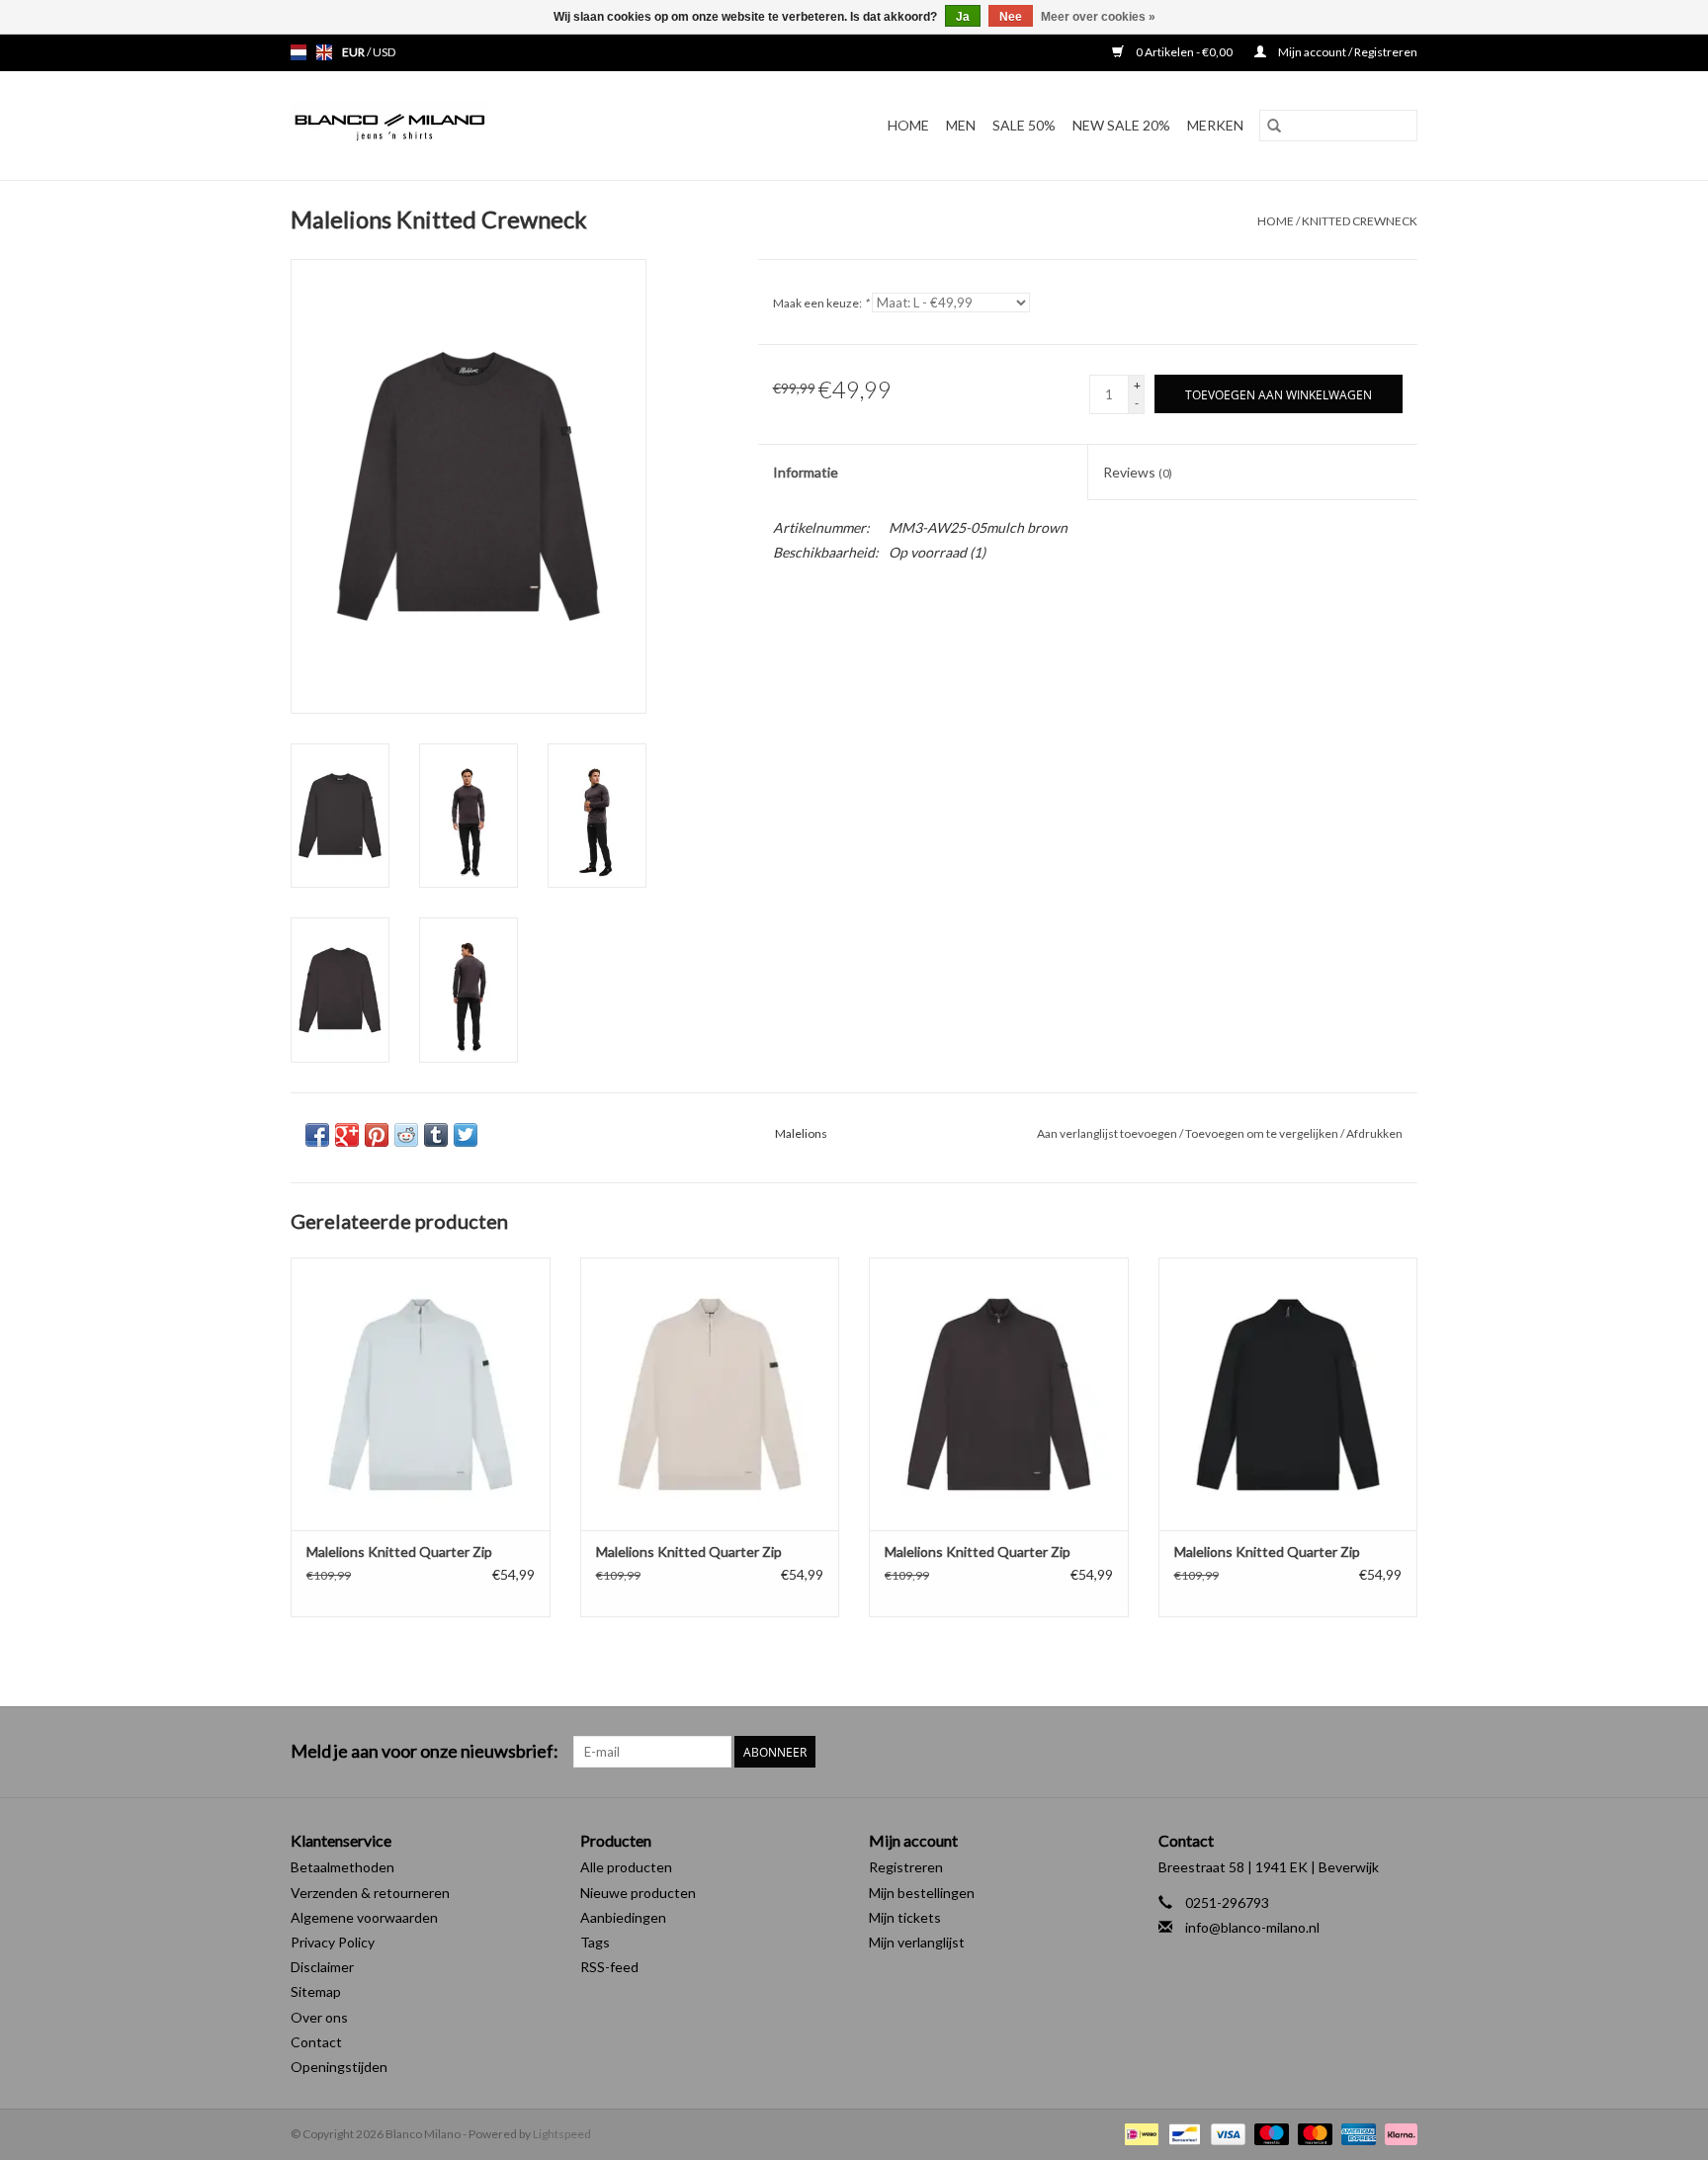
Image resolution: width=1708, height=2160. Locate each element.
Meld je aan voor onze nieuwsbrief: (425, 1751)
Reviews (1138, 472)
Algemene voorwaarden (364, 1917)
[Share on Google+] (347, 1135)
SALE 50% (1024, 125)
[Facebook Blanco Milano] (1367, 1752)
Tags (595, 1942)
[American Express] (1356, 2133)
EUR (354, 52)
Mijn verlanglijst (917, 1942)
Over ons (319, 2017)
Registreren (906, 1867)
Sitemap (316, 1991)
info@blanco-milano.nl (1252, 1927)
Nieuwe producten (638, 1893)
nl (299, 52)
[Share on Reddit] (406, 1135)
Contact (316, 2042)
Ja (963, 17)
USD (384, 52)
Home (908, 125)
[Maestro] (1269, 2133)
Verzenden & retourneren (370, 1893)
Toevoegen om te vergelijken (1263, 1133)
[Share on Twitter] (466, 1135)
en (324, 52)
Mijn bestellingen (922, 1893)
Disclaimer (322, 1967)
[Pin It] (377, 1135)
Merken (1215, 125)
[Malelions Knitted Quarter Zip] (421, 1393)
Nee (1011, 17)
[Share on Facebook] (317, 1135)
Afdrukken (1374, 1133)
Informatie (806, 472)
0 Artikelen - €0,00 (1184, 52)
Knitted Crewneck (1360, 221)
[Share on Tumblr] (436, 1135)
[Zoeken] (1274, 126)
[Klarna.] (1398, 2133)
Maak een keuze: (821, 303)
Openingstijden (339, 2067)
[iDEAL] (1139, 2133)
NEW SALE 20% (1121, 125)
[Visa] (1226, 2133)
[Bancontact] (1182, 2133)
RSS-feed (609, 1967)
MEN (961, 125)
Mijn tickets (905, 1917)
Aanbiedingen (623, 1917)
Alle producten (626, 1867)
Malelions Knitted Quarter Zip (399, 1552)
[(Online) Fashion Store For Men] (442, 126)
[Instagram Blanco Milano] (1402, 1752)
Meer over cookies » (1098, 17)
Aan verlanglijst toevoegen (1108, 1133)
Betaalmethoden (342, 1867)
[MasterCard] (1313, 2133)
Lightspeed (562, 2134)
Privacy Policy (333, 1942)
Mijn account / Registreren (1347, 52)
